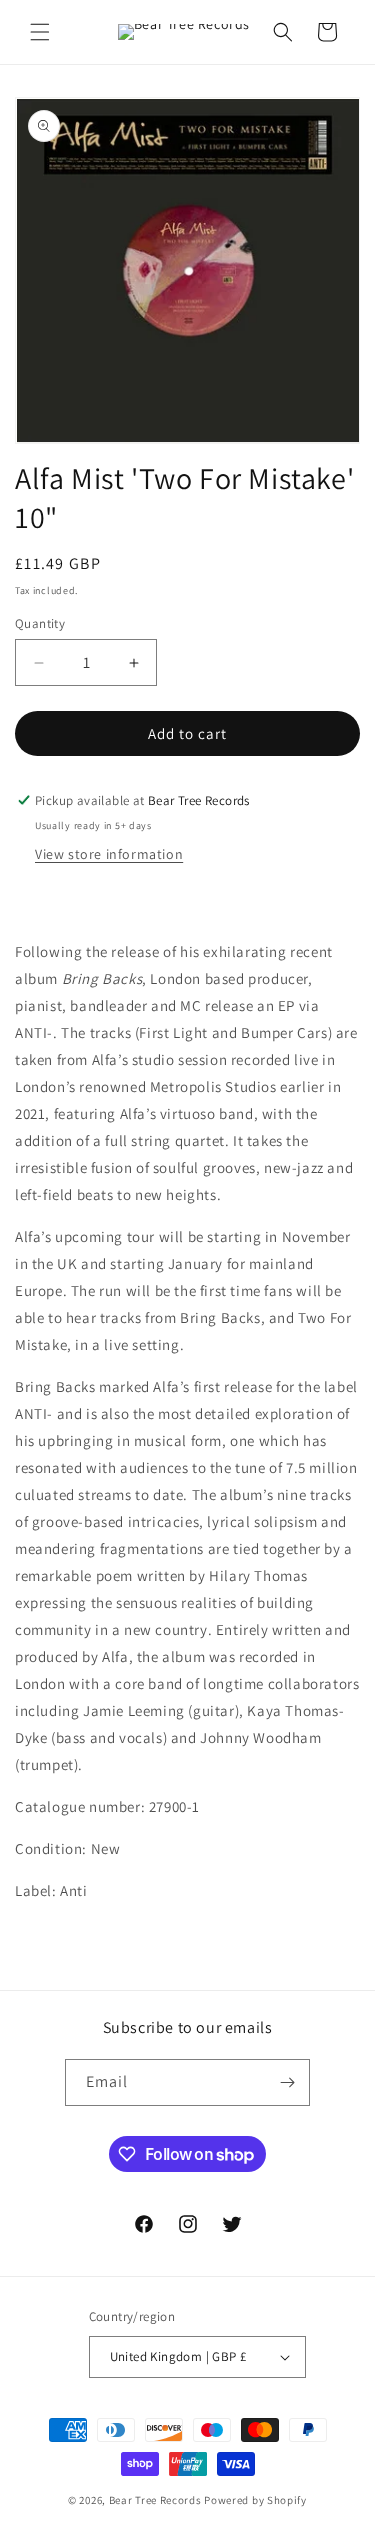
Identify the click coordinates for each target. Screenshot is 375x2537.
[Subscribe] (287, 2082)
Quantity (40, 623)
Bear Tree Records (155, 2500)
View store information (109, 854)
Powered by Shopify (255, 2500)
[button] (40, 32)
